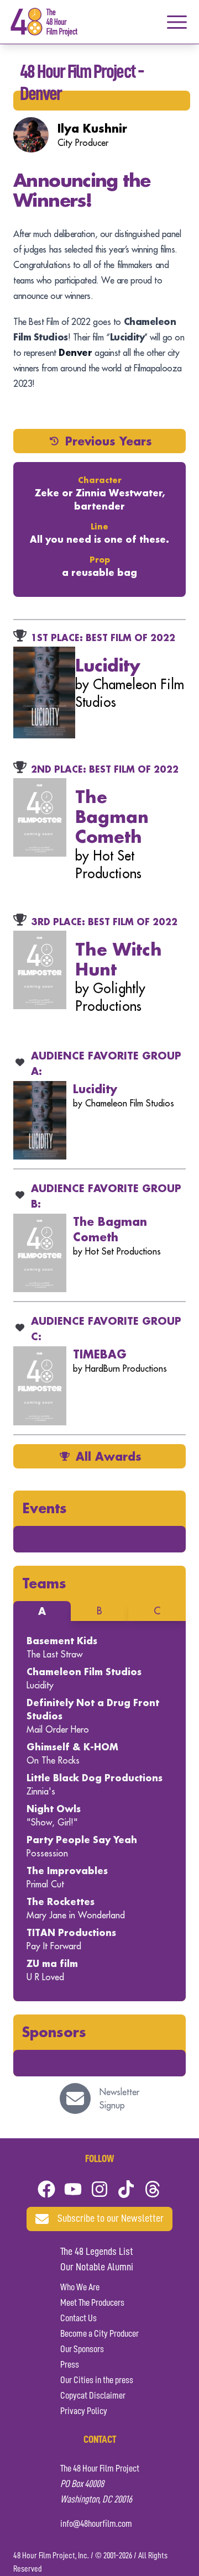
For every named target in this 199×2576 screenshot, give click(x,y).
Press (70, 2365)
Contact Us (78, 2318)
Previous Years (109, 441)
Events (44, 1508)
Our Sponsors (82, 2349)
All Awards (109, 1456)
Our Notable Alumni (97, 2268)
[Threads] (153, 2189)
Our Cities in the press (97, 2380)
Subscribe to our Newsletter (111, 2219)
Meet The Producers (92, 2303)
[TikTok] (126, 2189)
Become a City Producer (99, 2334)
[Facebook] (46, 2189)
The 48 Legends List (97, 2252)
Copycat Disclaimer (93, 2396)
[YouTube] (73, 2189)
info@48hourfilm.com (96, 2524)
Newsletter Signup (119, 2098)
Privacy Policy (84, 2411)
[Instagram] (99, 2189)
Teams (44, 1583)
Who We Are (80, 2288)
